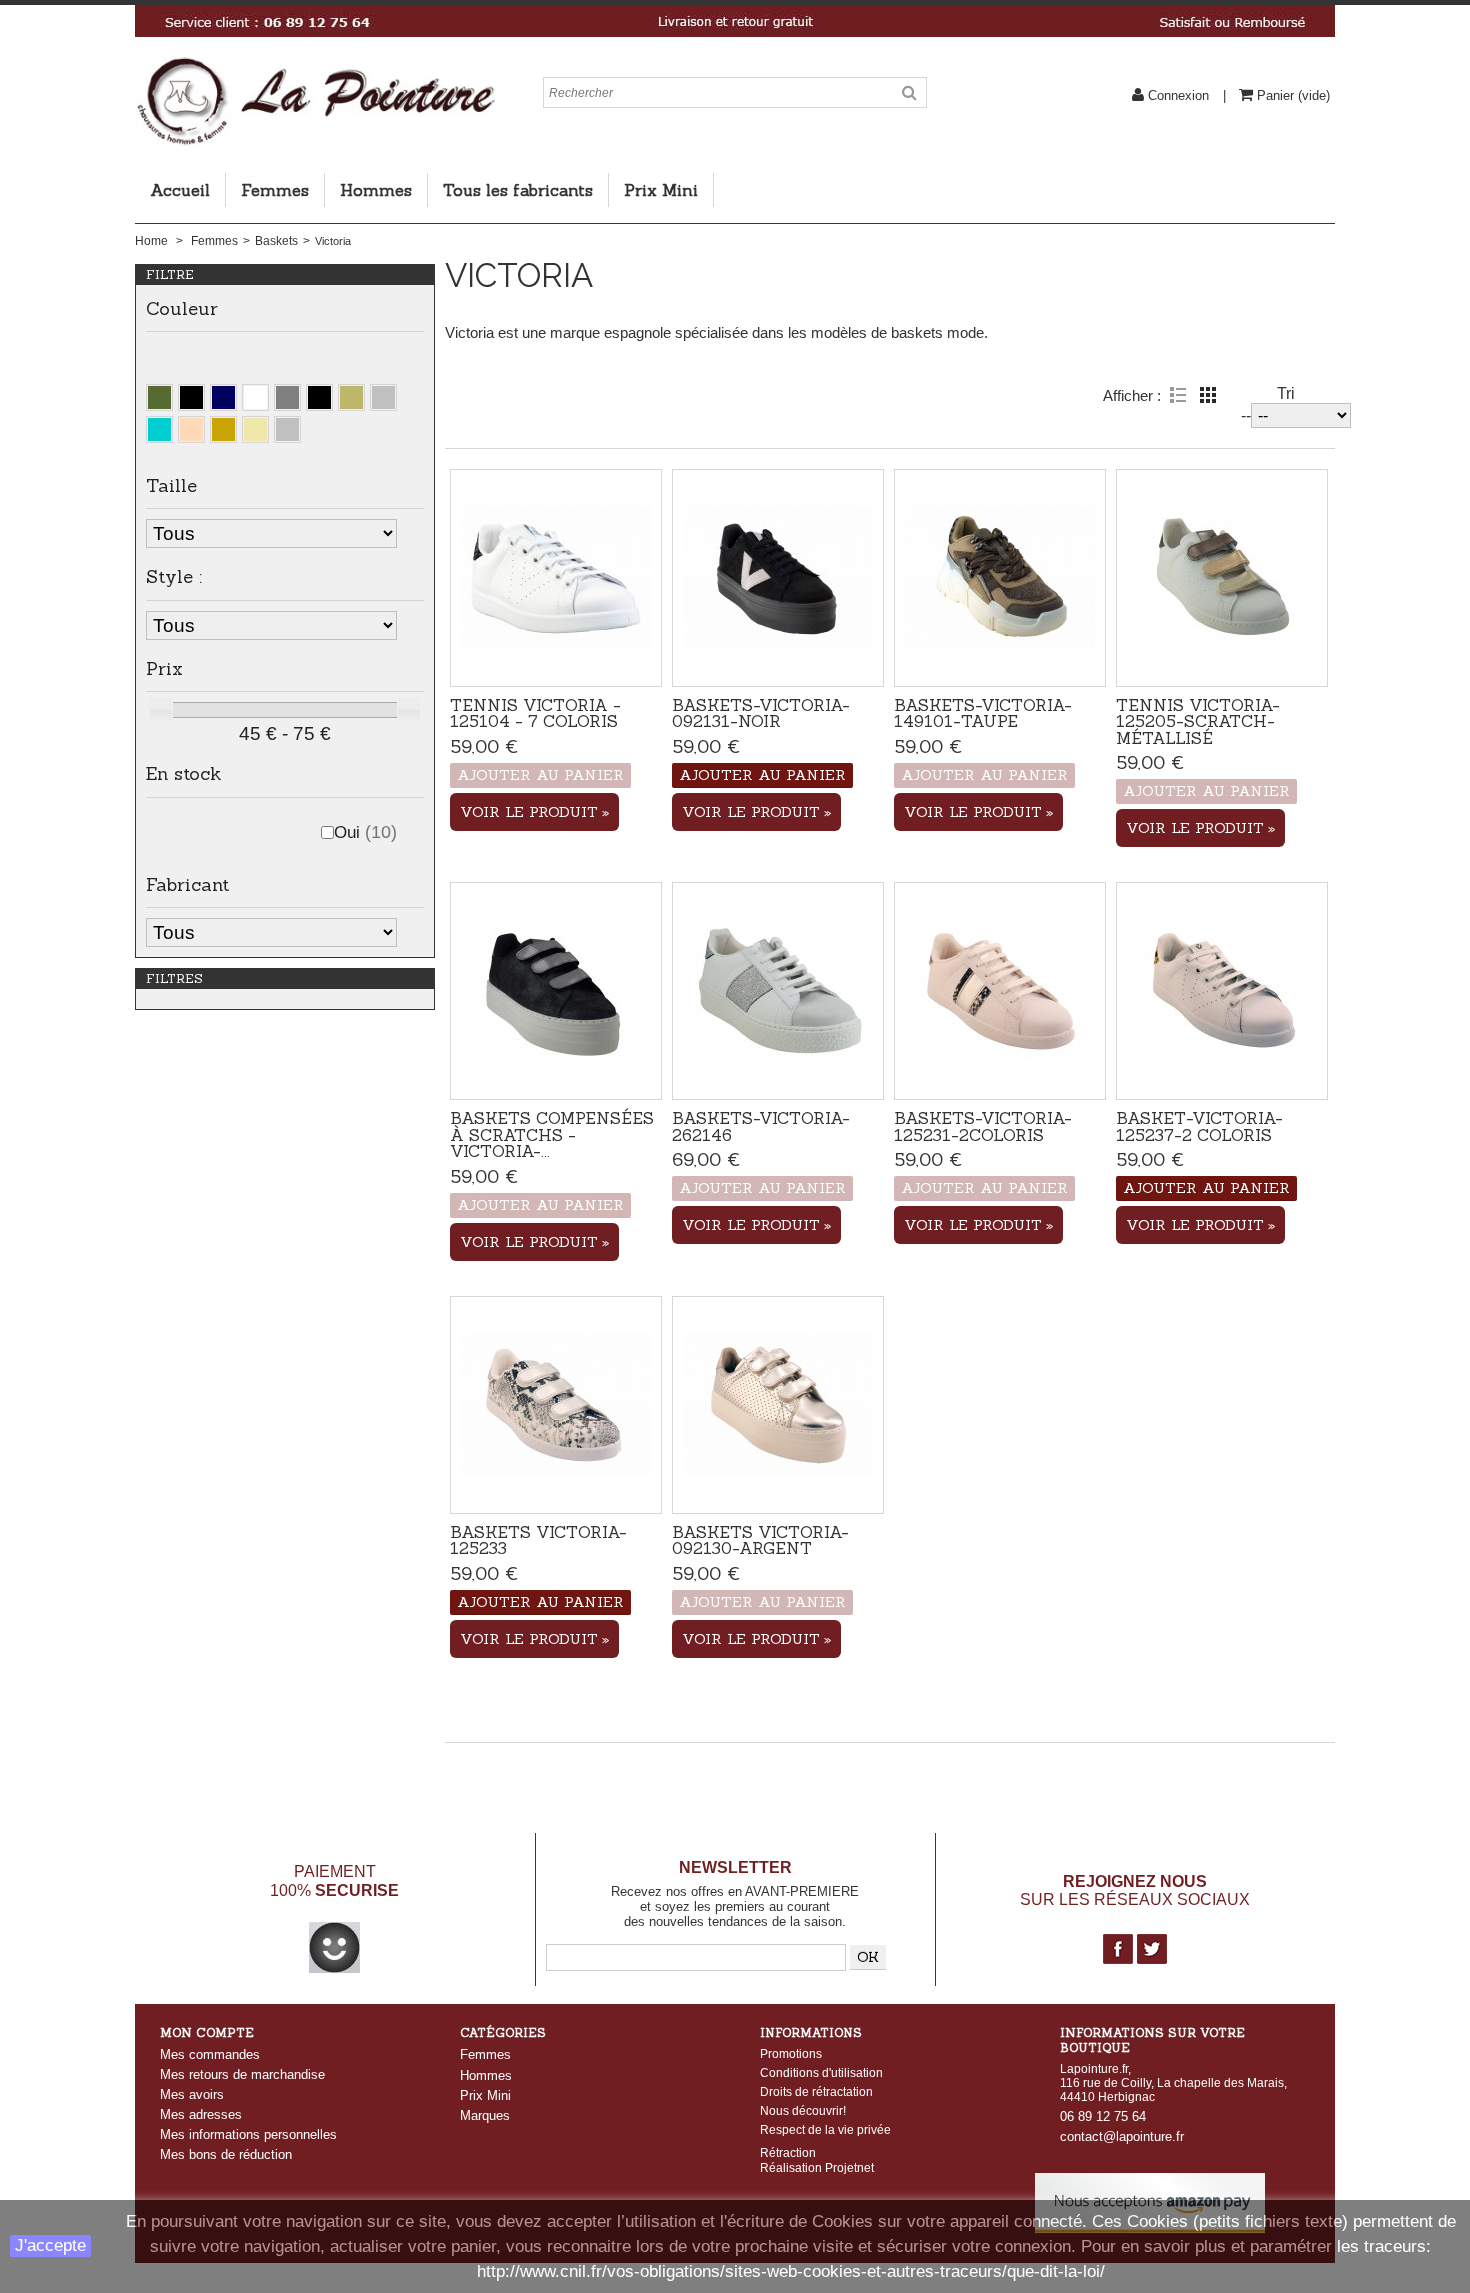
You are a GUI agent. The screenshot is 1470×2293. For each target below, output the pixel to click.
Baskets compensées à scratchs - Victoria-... (552, 1134)
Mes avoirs (192, 2094)
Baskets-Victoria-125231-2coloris (983, 1126)
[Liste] (1178, 395)
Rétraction (788, 2152)
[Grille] (1208, 395)
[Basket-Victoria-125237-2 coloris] (1222, 991)
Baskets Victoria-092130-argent (760, 1540)
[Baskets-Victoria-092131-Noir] (778, 578)
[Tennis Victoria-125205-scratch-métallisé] (1222, 578)
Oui (365, 832)
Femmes (275, 190)
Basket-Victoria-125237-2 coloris (1199, 1126)
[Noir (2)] (191, 397)
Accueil (180, 190)
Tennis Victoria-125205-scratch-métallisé (1198, 721)
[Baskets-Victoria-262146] (778, 991)
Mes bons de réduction (226, 2154)
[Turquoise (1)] (159, 429)
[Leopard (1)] (223, 429)
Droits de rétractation (816, 2092)
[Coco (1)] (287, 429)
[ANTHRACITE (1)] (319, 397)
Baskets (276, 241)
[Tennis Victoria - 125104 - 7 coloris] (556, 578)
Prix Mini (661, 190)
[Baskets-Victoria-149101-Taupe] (1000, 578)
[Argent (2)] (383, 397)
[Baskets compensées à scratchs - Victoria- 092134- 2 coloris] (556, 991)
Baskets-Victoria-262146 (761, 1126)
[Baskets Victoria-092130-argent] (778, 1405)
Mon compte (207, 2032)
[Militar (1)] (159, 397)
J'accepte (50, 2245)
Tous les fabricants (518, 190)
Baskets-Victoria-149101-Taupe (983, 713)
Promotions (791, 2054)
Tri (1286, 393)
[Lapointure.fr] (315, 65)
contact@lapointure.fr (1122, 2136)
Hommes (376, 190)
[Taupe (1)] (351, 397)
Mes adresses (201, 2114)
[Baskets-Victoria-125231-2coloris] (1000, 991)
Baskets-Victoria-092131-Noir (761, 713)
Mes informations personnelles (248, 2134)
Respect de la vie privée (825, 2130)
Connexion (1178, 95)
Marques (485, 2115)
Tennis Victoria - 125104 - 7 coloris (535, 713)
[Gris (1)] (287, 397)
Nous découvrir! (803, 2111)
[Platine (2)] (191, 429)
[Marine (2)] (223, 397)
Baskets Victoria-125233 (538, 1540)
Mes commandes (210, 2054)
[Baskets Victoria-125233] (556, 1405)
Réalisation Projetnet (817, 2168)
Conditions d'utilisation (821, 2073)
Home (151, 241)
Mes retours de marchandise (242, 2074)
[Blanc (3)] (255, 397)
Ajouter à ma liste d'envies (556, 652)
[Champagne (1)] (255, 429)
